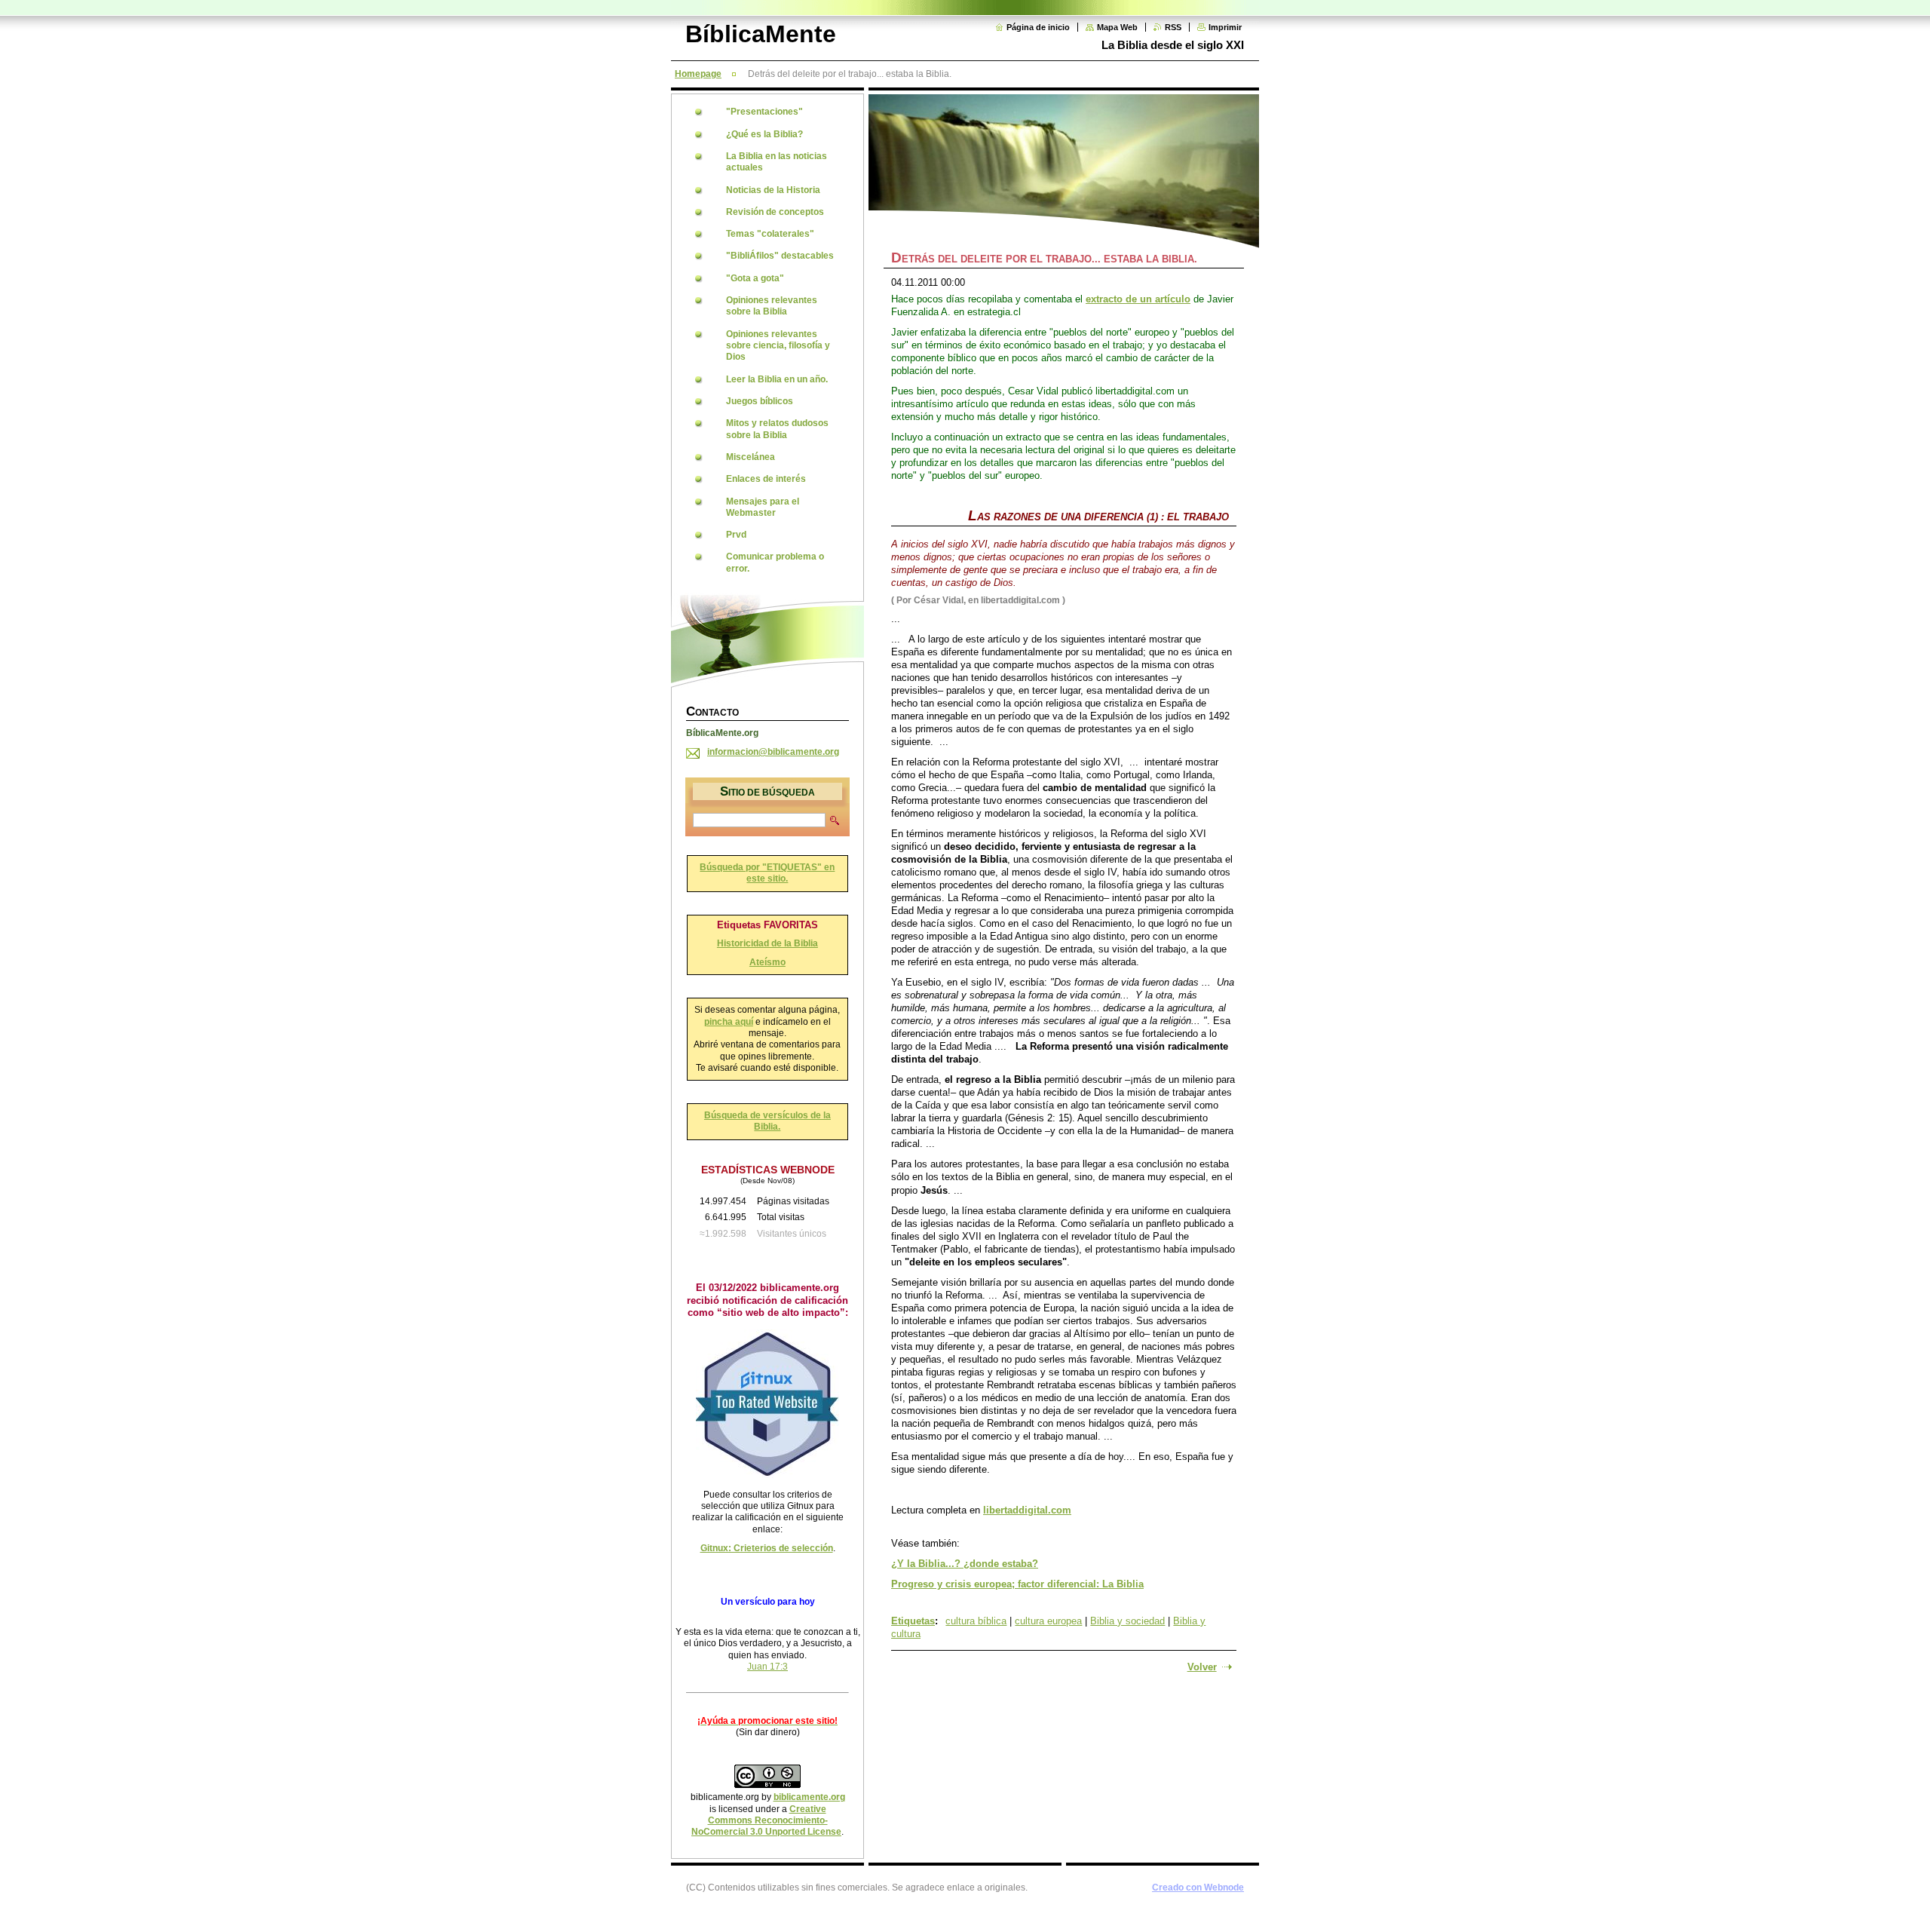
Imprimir (1225, 27)
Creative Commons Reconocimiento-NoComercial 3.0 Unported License (766, 1821)
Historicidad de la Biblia (767, 943)
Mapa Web (1117, 27)
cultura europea (1048, 1621)
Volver (1202, 1667)
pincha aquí (729, 1022)
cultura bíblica (976, 1621)
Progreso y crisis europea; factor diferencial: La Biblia (1017, 1584)
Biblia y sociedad (1127, 1621)
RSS (1173, 27)
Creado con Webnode (1198, 1888)
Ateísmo (767, 962)
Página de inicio (1038, 27)
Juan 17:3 (767, 1667)
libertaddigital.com (1027, 1510)
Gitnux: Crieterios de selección (767, 1548)
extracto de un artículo (1138, 299)
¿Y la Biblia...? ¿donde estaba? (965, 1564)
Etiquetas (913, 1621)
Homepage (698, 74)
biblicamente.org (809, 1797)
